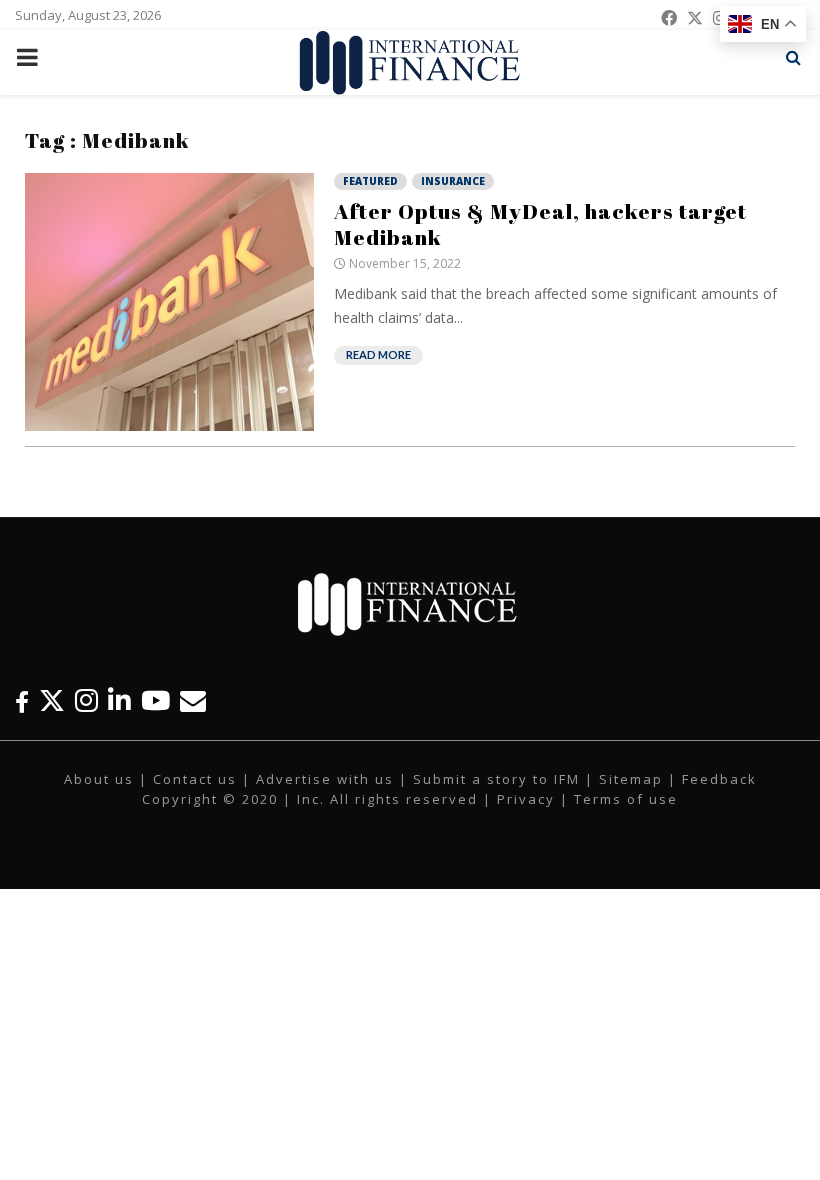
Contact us (195, 779)
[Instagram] (86, 700)
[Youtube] (155, 700)
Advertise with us (325, 779)
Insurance (453, 181)
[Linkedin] (119, 700)
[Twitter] (52, 700)
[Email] (193, 700)
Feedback (719, 779)
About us (99, 779)
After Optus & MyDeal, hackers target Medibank (540, 224)
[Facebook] (22, 700)
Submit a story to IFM (496, 779)
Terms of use (626, 799)
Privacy (526, 799)
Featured (370, 181)
